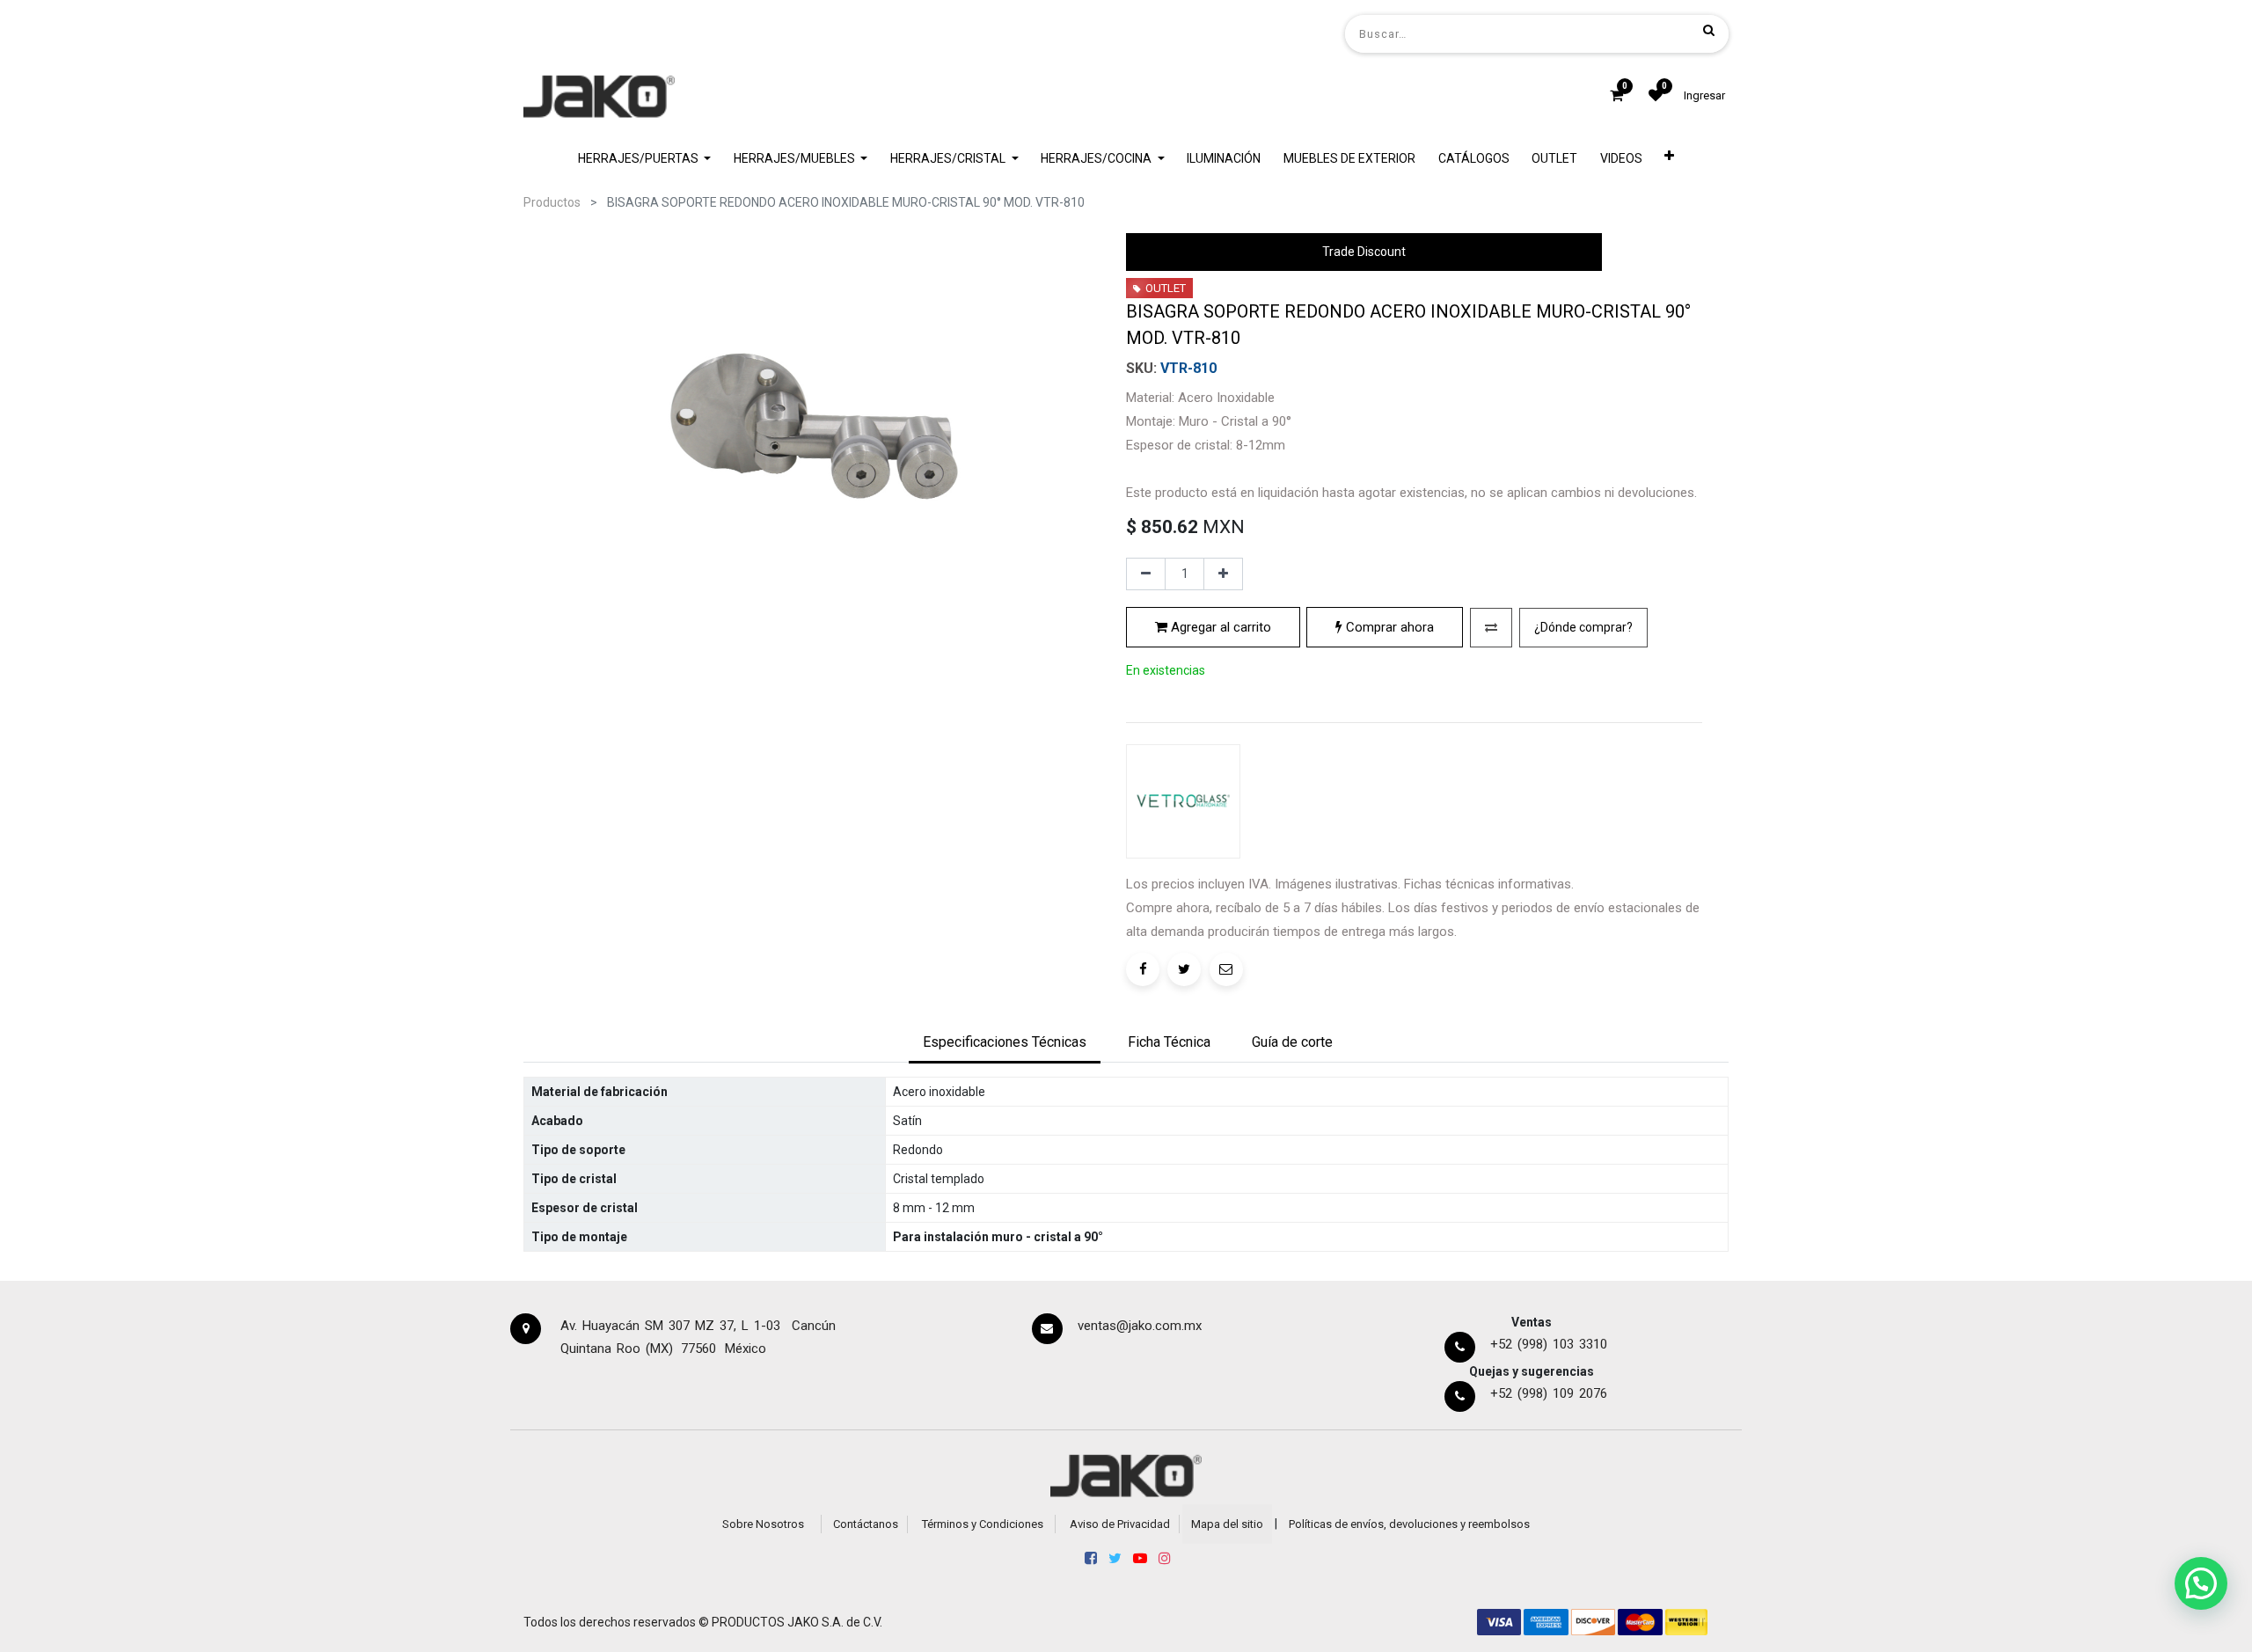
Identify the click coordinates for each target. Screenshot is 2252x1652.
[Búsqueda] (1709, 30)
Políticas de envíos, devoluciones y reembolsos (1409, 1524)
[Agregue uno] (1223, 574)
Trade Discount (1364, 252)
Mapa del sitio (1227, 1524)
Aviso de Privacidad (1120, 1524)
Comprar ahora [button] (1388, 627)
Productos (552, 202)
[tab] (1005, 1043)
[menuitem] (1225, 159)
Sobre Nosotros (763, 1524)
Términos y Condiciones (983, 1524)
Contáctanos (866, 1524)
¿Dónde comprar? (1583, 627)
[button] (1670, 159)
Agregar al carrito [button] (1219, 627)
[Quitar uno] (1146, 574)
